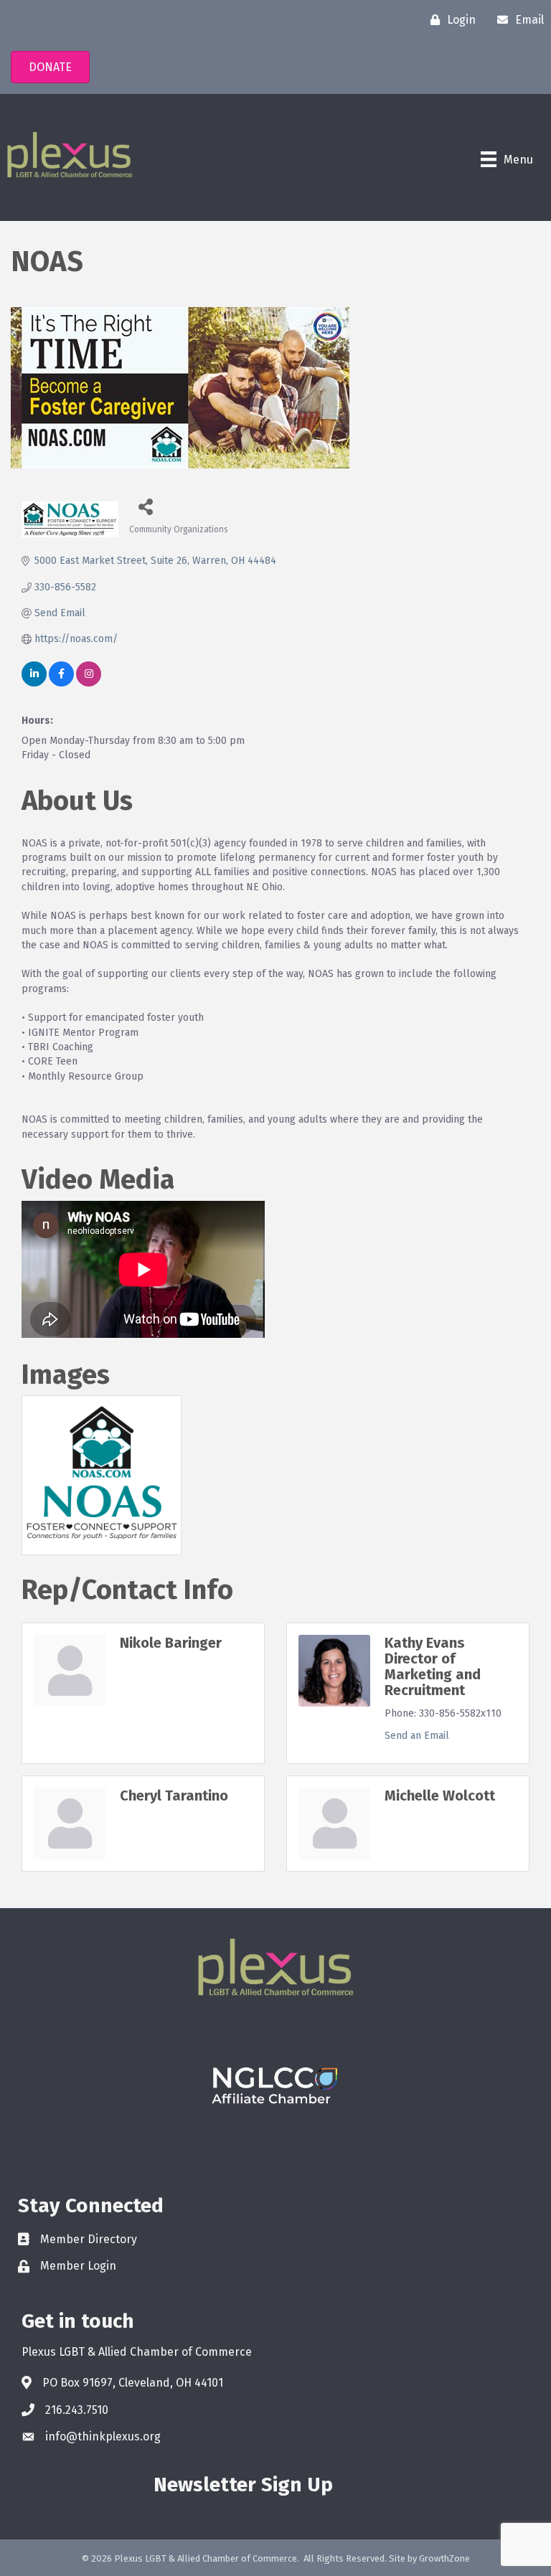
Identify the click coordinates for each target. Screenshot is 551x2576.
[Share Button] (145, 506)
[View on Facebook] (61, 683)
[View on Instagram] (89, 683)
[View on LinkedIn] (34, 683)
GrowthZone (444, 2558)
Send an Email (417, 1736)
